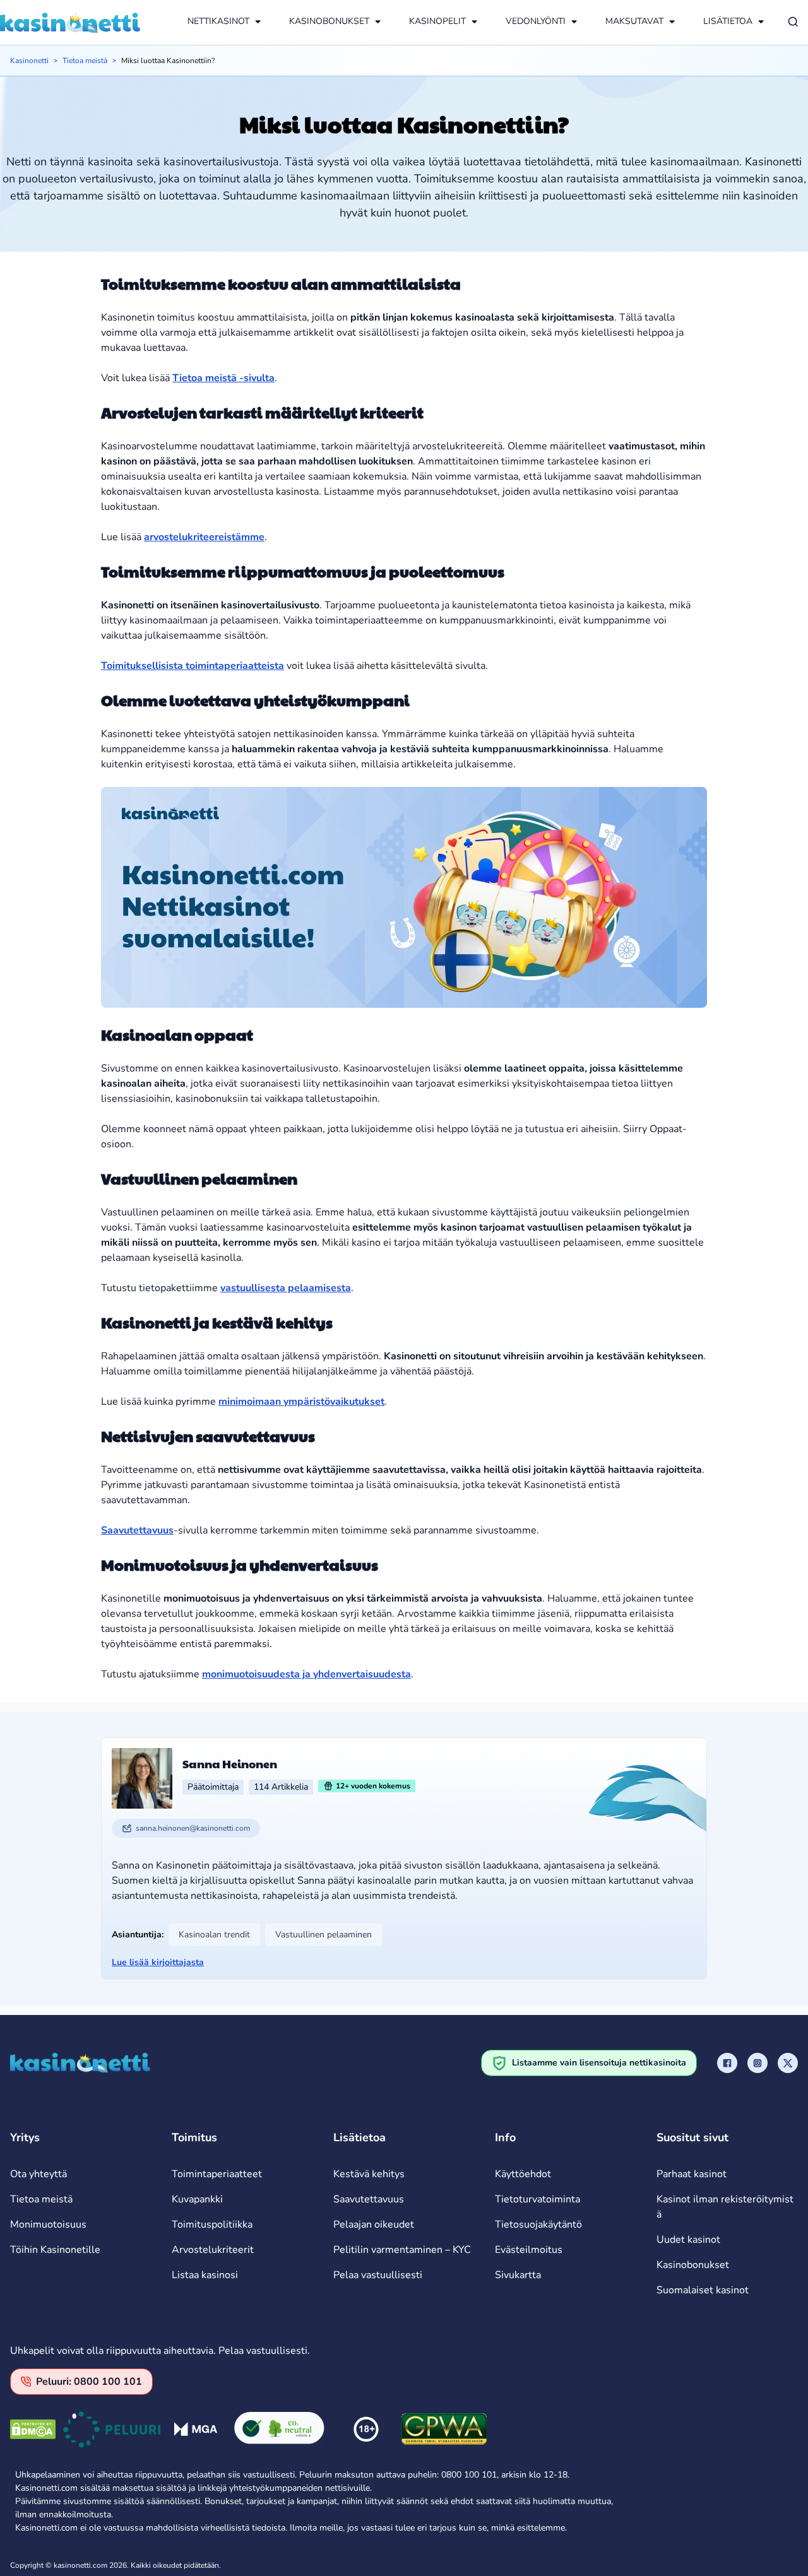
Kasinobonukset (693, 2265)
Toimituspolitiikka (212, 2224)
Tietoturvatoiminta (538, 2199)
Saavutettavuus (369, 2199)
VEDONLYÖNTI (536, 21)
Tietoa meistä (85, 61)
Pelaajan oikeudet (374, 2224)
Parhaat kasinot (692, 2174)
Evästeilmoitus (529, 2250)
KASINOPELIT (437, 21)
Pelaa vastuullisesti (378, 2275)
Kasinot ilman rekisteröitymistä (725, 2207)
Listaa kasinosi (205, 2275)
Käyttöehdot (523, 2174)
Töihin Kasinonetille (55, 2250)
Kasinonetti (29, 61)
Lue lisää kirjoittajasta (158, 1962)
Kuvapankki (197, 2199)
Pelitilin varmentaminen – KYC (402, 2250)
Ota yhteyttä (39, 2174)
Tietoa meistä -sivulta (223, 378)
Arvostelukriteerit (213, 2250)
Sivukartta (518, 2275)
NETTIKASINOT (218, 21)
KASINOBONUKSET (329, 21)
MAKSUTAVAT (634, 21)
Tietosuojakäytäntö (538, 2224)
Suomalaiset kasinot (703, 2290)
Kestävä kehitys (369, 2174)
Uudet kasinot (688, 2240)
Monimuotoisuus (48, 2224)
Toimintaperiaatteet (217, 2174)
